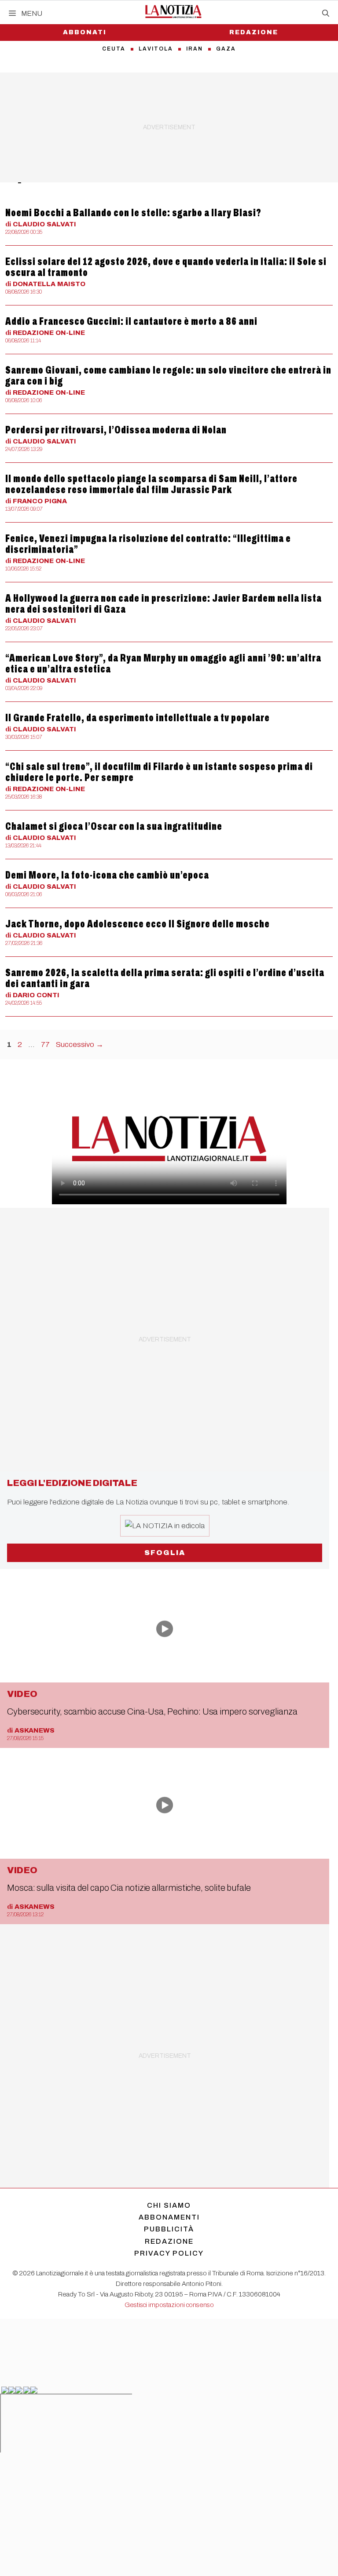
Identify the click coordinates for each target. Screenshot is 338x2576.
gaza (226, 49)
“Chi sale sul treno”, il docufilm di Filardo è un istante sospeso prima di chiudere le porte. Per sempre (159, 772)
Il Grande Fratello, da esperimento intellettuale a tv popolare (138, 718)
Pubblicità (169, 2229)
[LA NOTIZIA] (173, 11)
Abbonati (85, 32)
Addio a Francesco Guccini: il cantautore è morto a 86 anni (131, 321)
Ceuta (114, 49)
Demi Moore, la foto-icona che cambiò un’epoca (107, 875)
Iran (195, 49)
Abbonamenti (169, 2217)
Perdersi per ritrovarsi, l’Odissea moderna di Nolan (116, 430)
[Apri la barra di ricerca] (326, 14)
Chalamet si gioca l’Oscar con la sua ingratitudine (114, 826)
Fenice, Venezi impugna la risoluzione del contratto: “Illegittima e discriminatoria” (148, 544)
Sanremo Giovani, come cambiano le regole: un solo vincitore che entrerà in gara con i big (168, 376)
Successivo (80, 1045)
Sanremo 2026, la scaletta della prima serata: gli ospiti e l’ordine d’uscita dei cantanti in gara (165, 978)
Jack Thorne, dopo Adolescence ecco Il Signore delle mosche (138, 924)
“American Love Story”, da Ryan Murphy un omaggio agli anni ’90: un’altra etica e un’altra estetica (163, 663)
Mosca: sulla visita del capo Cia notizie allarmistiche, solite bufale (129, 1888)
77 (46, 1045)
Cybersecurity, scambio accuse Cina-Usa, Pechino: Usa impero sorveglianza (152, 1711)
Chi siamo (169, 2205)
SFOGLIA (165, 1553)
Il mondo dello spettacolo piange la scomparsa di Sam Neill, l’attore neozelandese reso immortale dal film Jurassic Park (151, 484)
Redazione (254, 32)
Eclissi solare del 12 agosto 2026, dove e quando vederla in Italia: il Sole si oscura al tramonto (166, 267)
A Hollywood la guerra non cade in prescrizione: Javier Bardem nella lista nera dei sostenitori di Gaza (163, 604)
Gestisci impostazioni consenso (169, 2305)
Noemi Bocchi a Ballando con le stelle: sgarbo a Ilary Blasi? (133, 213)
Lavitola (156, 49)
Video (22, 1694)
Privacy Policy (169, 2253)
